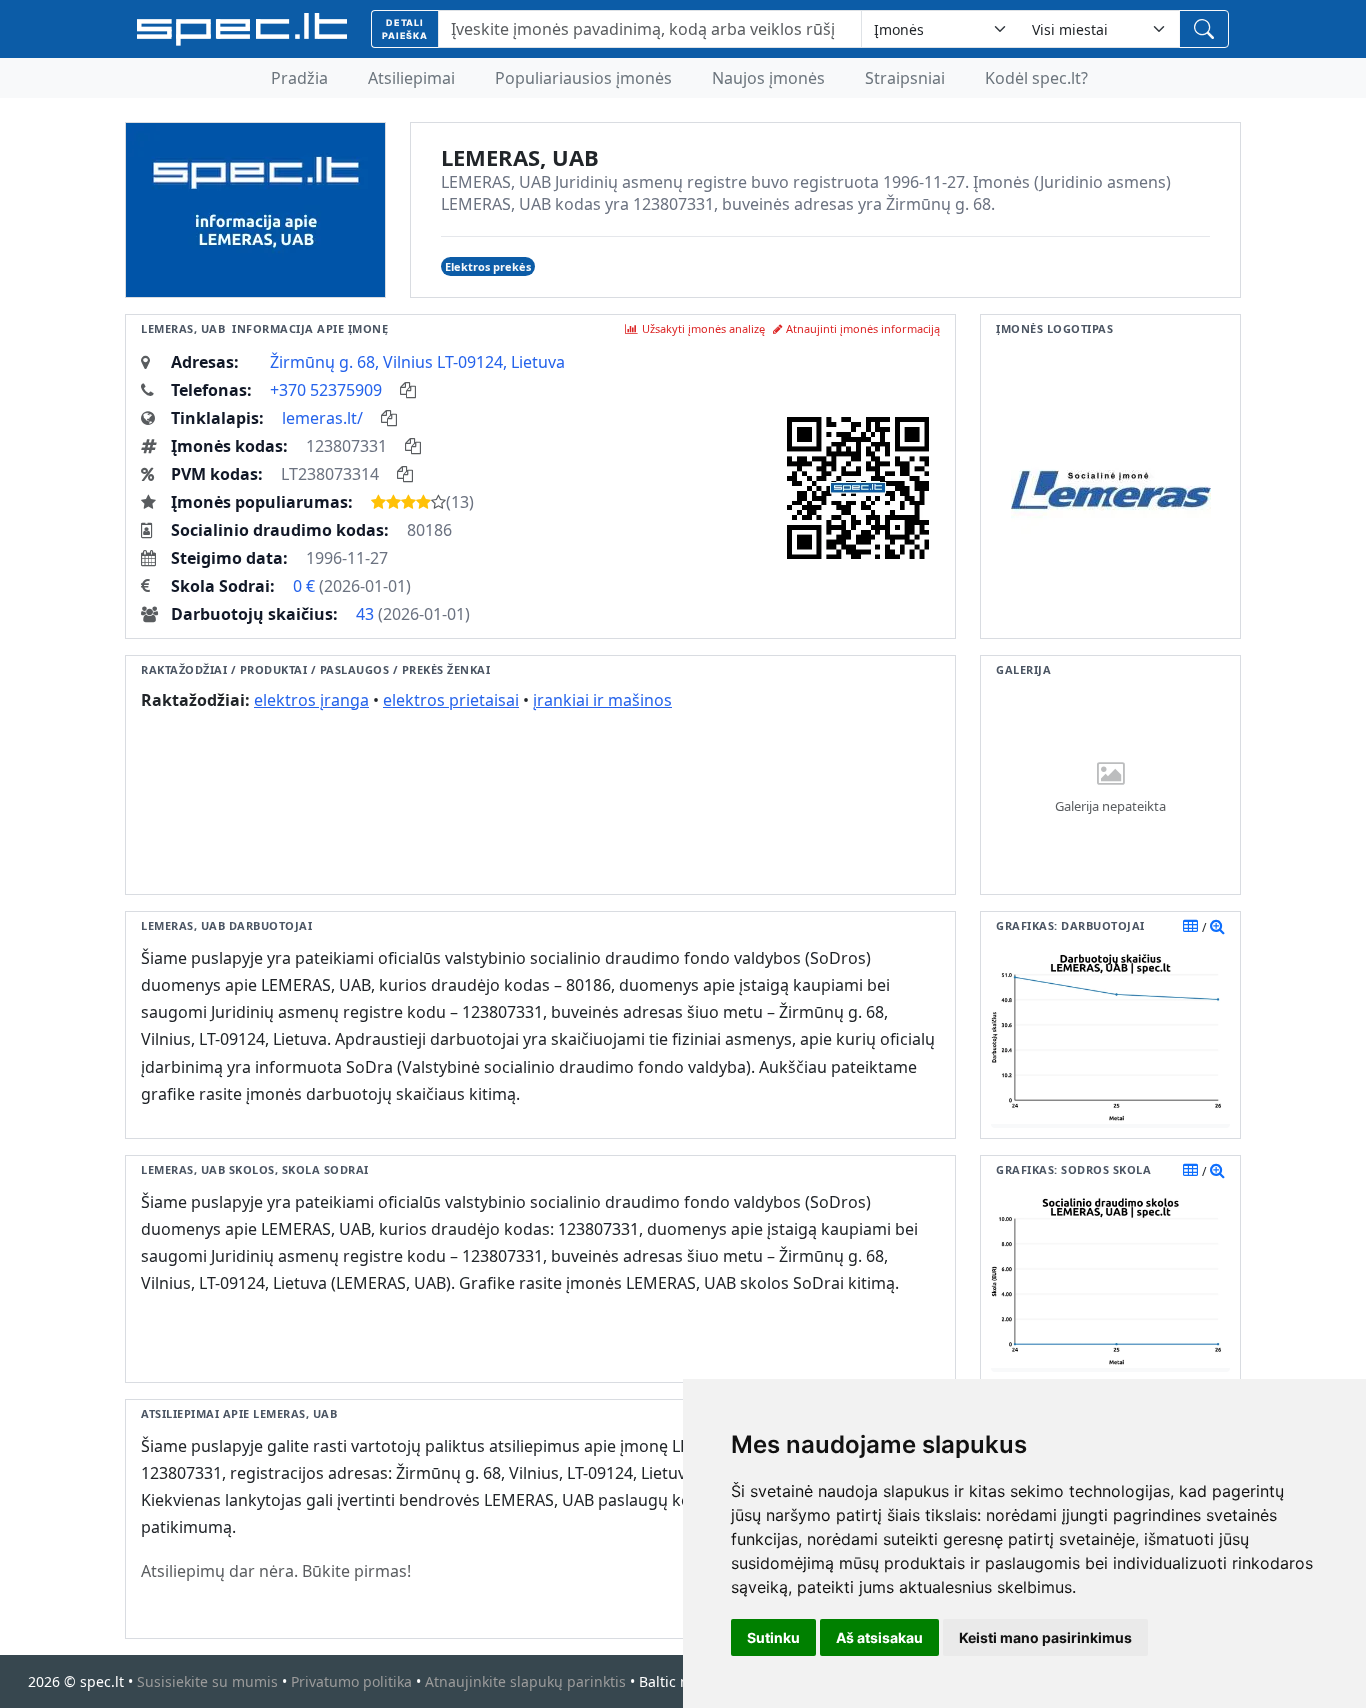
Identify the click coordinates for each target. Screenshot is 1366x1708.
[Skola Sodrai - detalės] (1217, 1170)
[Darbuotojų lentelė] (1190, 926)
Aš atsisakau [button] (879, 1637)
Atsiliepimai (411, 78)
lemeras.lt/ (322, 418)
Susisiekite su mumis (207, 1681)
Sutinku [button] (773, 1637)
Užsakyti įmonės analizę (703, 328)
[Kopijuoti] (408, 390)
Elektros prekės (488, 266)
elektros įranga (311, 700)
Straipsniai (905, 78)
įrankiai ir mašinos (602, 700)
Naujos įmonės (768, 78)
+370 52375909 (326, 390)
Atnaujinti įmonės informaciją (863, 328)
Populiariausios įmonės (583, 78)
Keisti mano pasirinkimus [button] (1045, 1637)
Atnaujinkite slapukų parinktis (525, 1681)
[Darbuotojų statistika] (1217, 926)
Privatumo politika (351, 1681)
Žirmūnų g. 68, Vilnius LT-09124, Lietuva (417, 362)
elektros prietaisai (451, 700)
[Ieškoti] (1204, 29)
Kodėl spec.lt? (1036, 78)
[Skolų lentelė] (1190, 1170)
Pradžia (299, 78)
